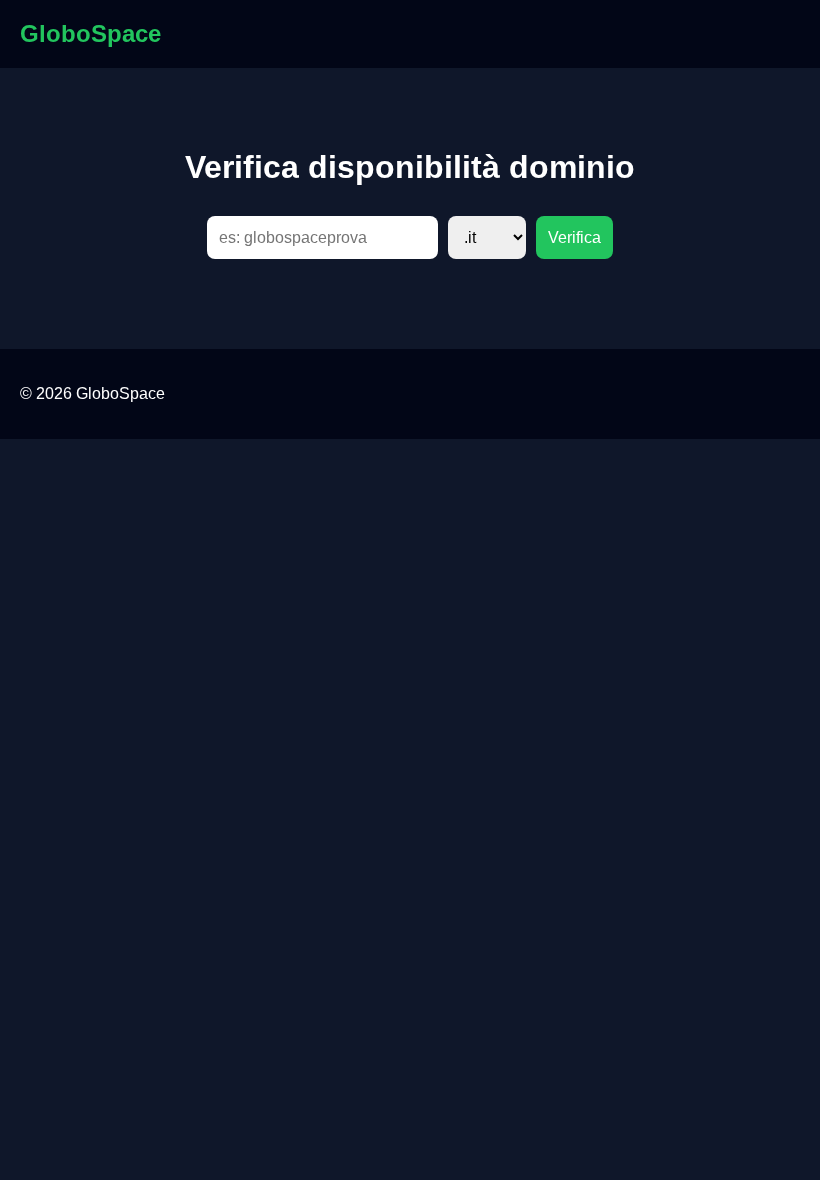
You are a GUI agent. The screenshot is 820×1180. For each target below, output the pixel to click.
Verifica (574, 237)
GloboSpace (90, 33)
